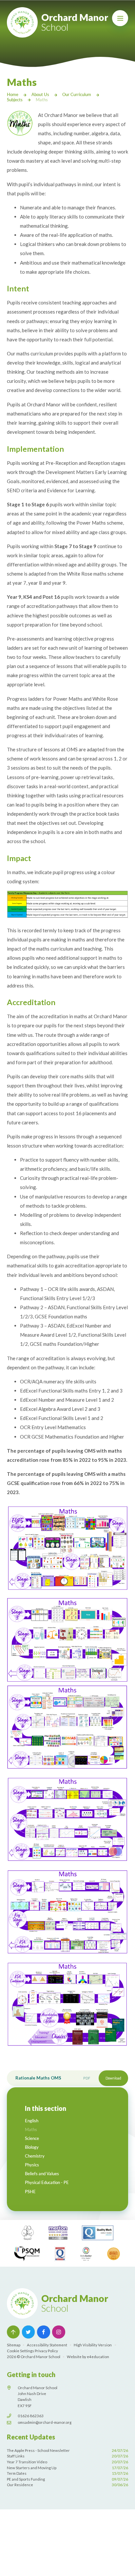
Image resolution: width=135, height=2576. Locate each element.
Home (13, 94)
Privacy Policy (46, 2351)
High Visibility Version (93, 2345)
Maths (42, 100)
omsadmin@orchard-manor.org (45, 2422)
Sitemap (14, 2345)
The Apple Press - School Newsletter (68, 2450)
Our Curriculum (77, 94)
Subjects (15, 100)
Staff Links (68, 2456)
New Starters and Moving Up (68, 2468)
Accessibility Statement (47, 2345)
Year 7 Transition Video (68, 2462)
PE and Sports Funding (68, 2479)
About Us (40, 94)
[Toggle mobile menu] (120, 18)
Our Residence (68, 2485)
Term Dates (68, 2473)
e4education (98, 2357)
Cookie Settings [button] (20, 2351)
